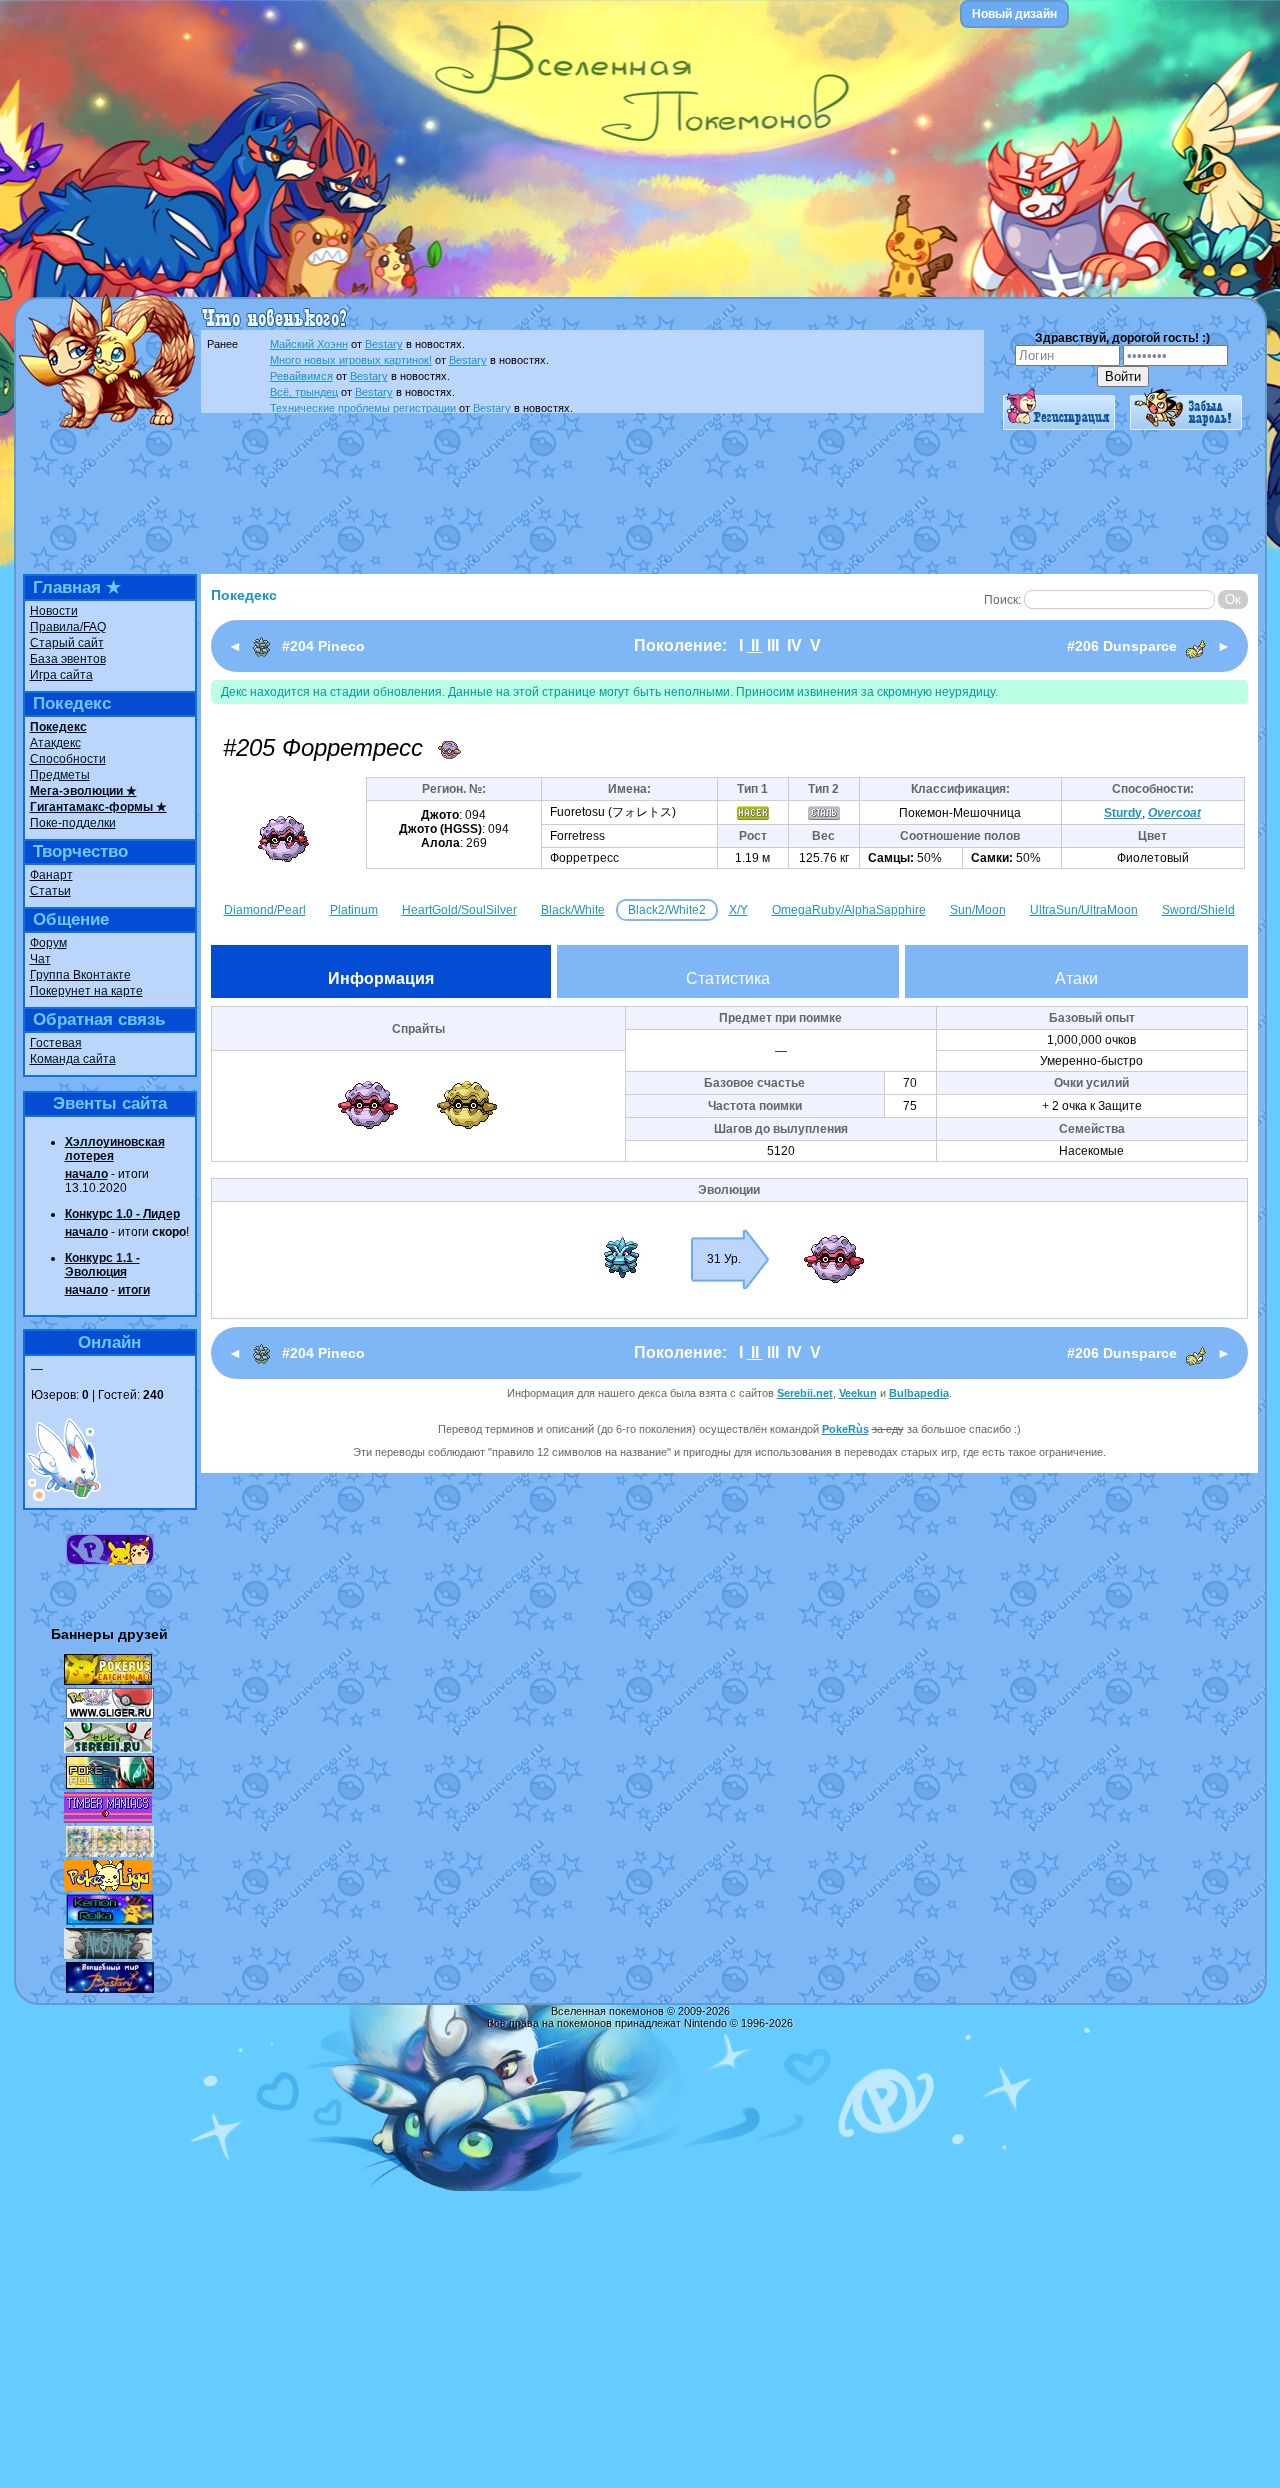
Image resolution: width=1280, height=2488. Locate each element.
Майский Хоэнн (309, 344)
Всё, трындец (304, 392)
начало (86, 1174)
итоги (134, 1290)
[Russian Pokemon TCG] (110, 1853)
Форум (48, 943)
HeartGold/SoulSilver (459, 910)
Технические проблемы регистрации (363, 408)
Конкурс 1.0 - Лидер (122, 1214)
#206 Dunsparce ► (1149, 646)
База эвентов (68, 659)
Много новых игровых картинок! (351, 360)
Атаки (1076, 978)
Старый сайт (67, 643)
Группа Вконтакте (80, 975)
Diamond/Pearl (265, 910)
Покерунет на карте (86, 991)
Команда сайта (73, 1059)
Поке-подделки (73, 823)
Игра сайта (61, 675)
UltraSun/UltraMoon (1084, 910)
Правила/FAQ (68, 627)
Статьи (50, 891)
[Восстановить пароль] (1186, 426)
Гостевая (56, 1043)
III (773, 645)
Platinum (354, 910)
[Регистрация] (1059, 426)
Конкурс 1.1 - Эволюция (102, 1265)
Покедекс (58, 727)
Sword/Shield (1198, 910)
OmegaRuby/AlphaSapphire (849, 910)
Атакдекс (55, 743)
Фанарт (51, 875)
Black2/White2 (667, 910)
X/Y (738, 910)
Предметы (60, 775)
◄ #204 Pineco (296, 646)
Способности (68, 759)
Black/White (573, 910)
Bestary (384, 344)
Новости (54, 611)
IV (794, 645)
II (755, 645)
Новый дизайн (1014, 14)
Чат (40, 959)
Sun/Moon (978, 910)
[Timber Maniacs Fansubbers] (108, 1819)
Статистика (728, 978)
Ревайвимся (301, 376)
